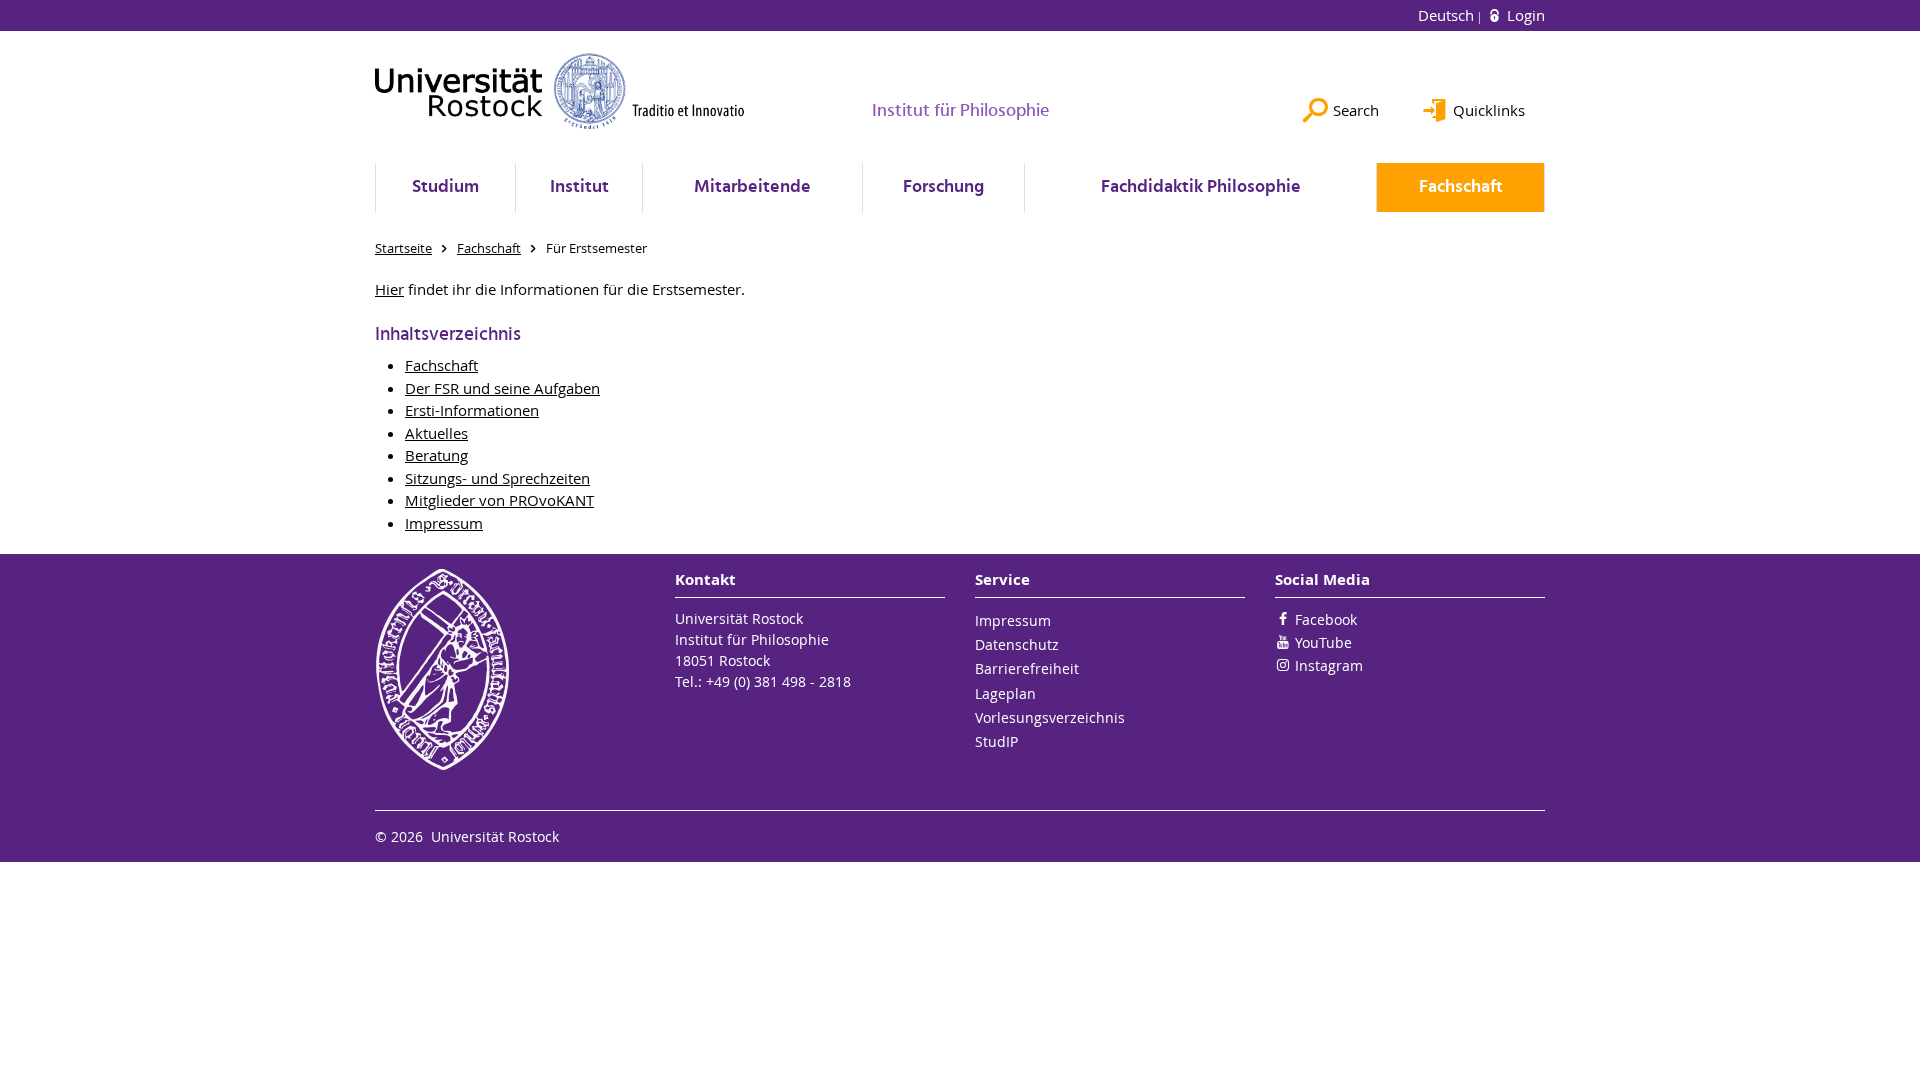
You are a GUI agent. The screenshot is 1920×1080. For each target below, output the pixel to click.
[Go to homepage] (560, 91)
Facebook (1326, 619)
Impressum (444, 523)
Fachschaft (1461, 187)
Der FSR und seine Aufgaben (502, 388)
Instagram (1329, 665)
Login (1524, 15)
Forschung (943, 187)
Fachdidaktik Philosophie (1201, 187)
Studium (445, 187)
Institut (579, 187)
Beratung (436, 455)
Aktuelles (436, 433)
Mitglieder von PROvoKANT (499, 500)
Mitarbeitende (752, 187)
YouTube (1323, 642)
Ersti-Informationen (472, 410)
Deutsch (1448, 15)
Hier (389, 289)
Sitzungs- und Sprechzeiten (497, 478)
